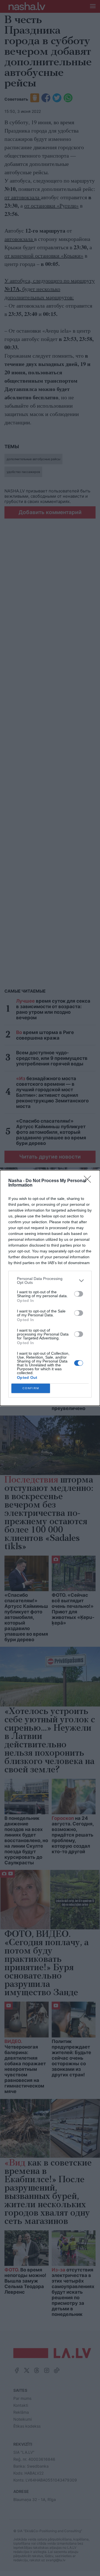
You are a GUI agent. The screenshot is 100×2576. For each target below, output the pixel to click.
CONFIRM (31, 1388)
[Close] (89, 1181)
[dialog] (50, 1288)
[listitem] (50, 1280)
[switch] (79, 1294)
